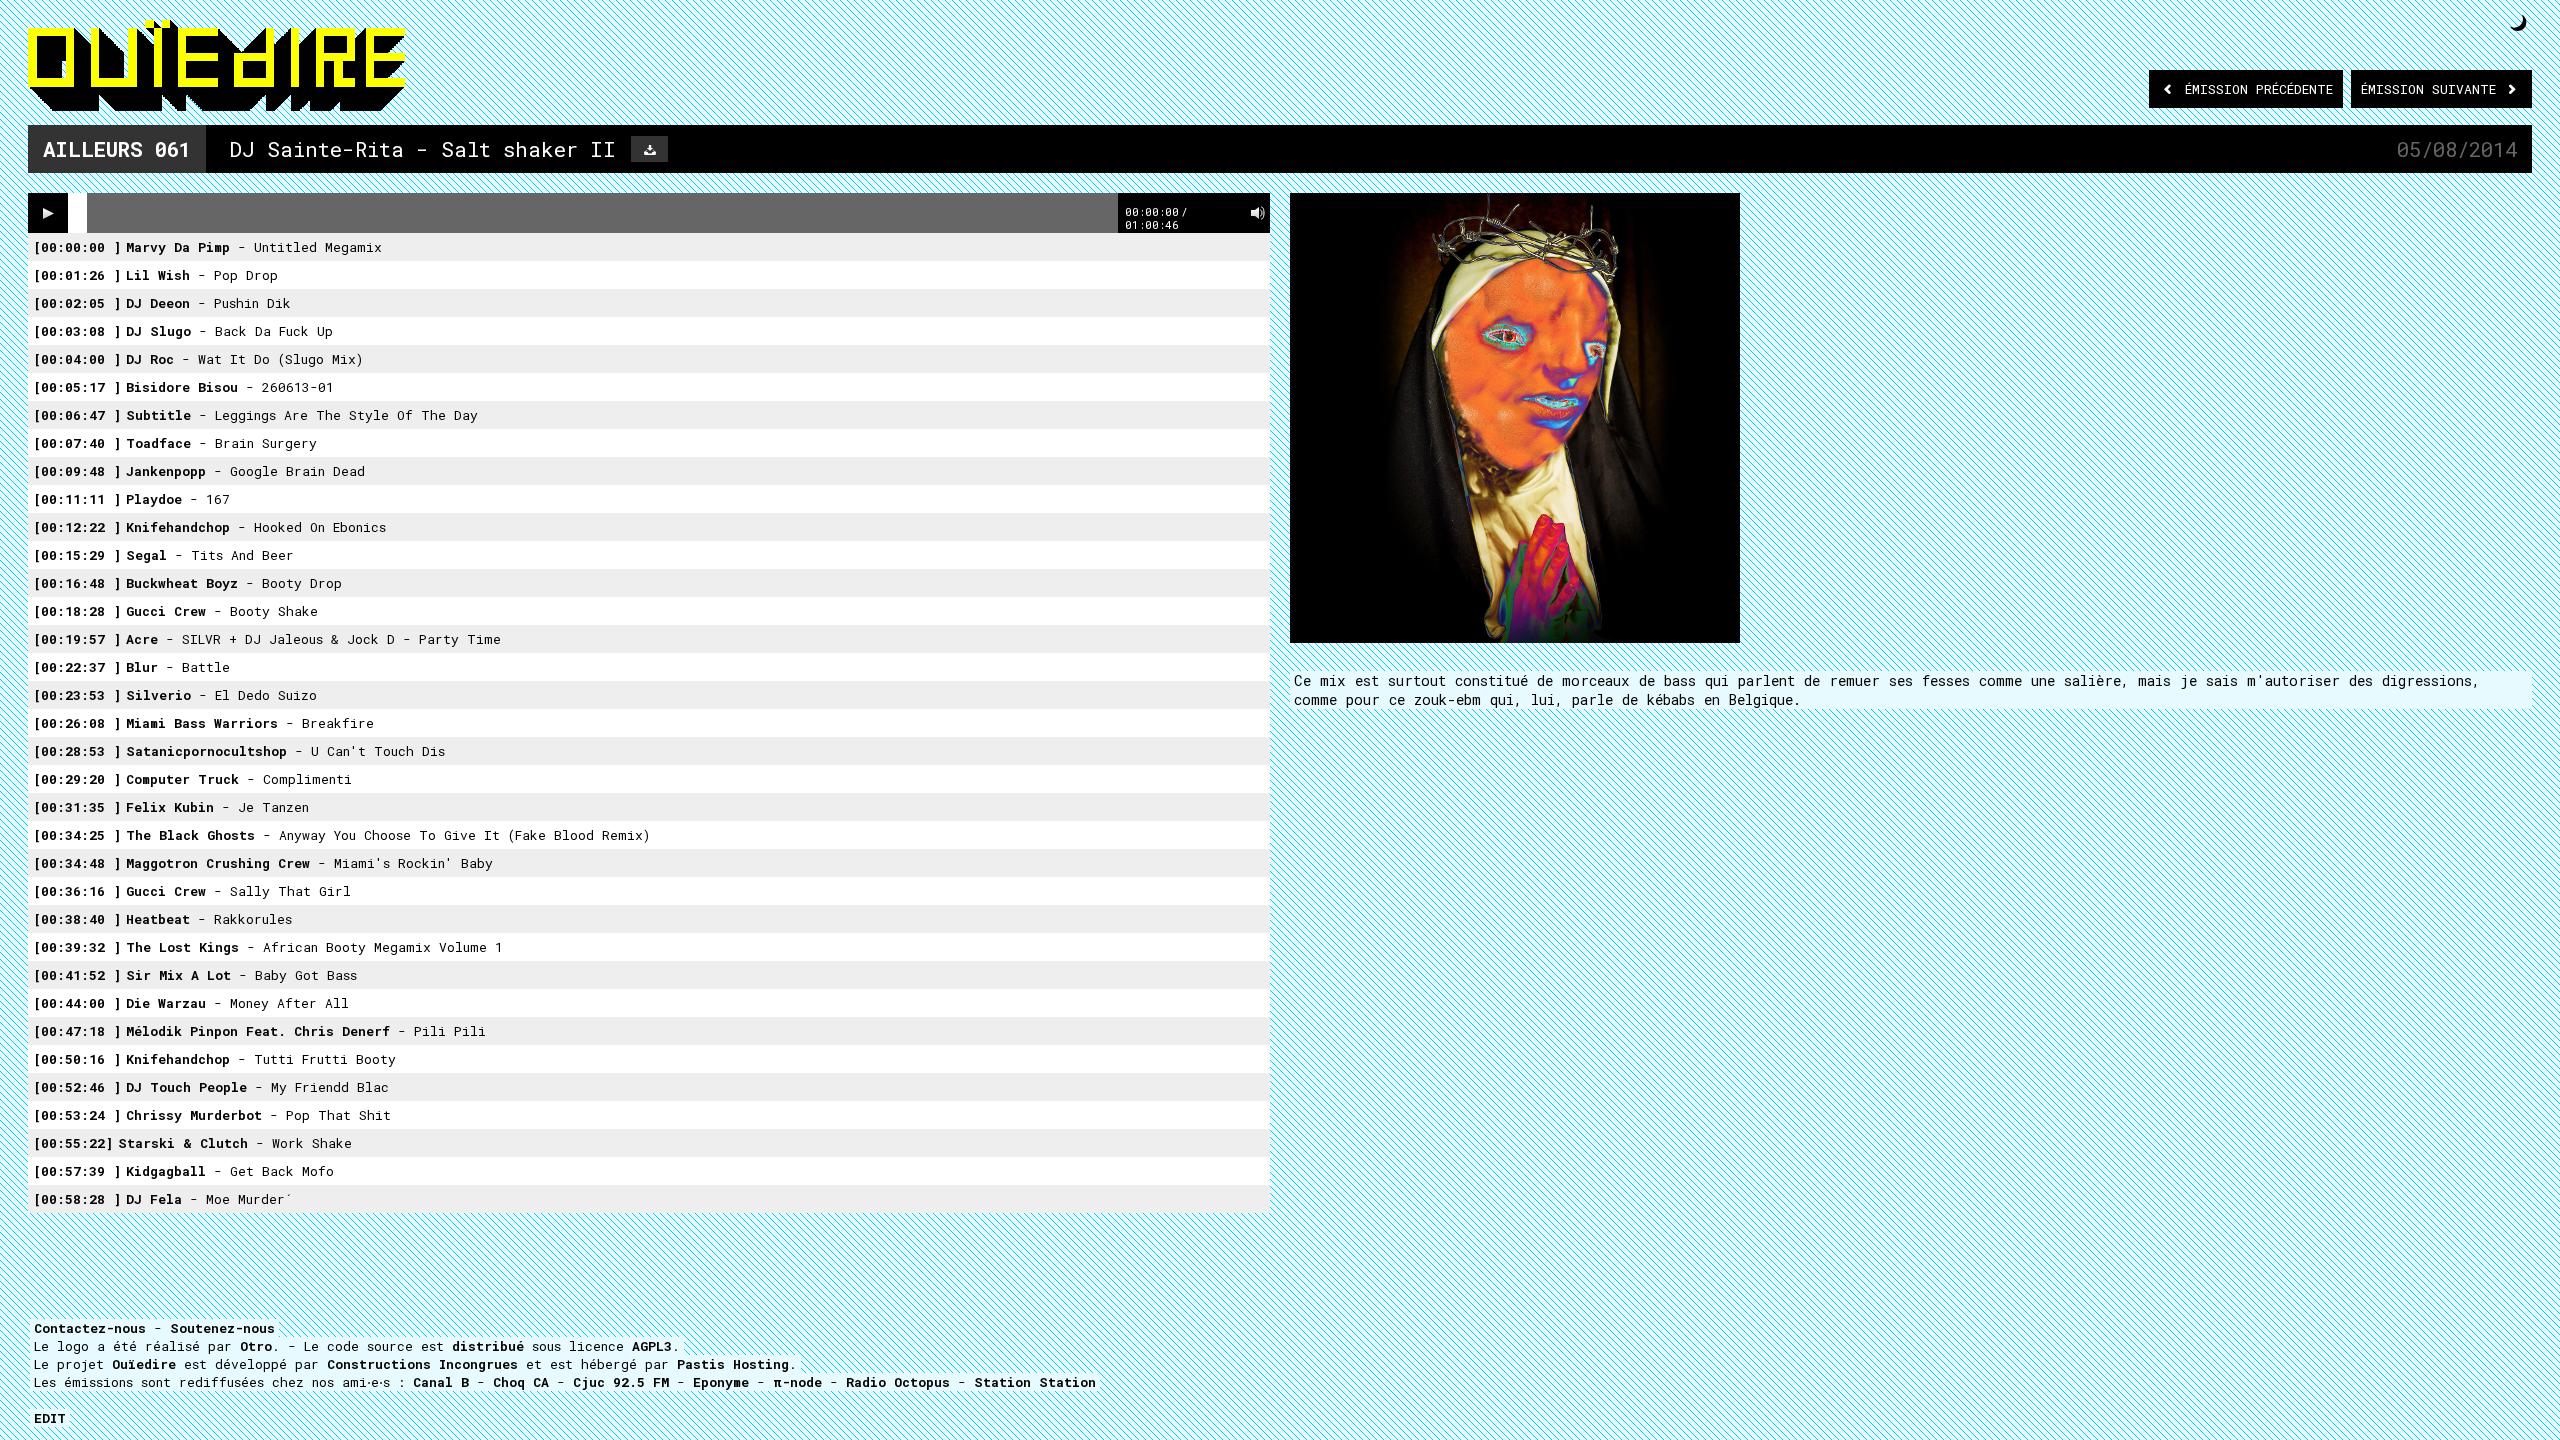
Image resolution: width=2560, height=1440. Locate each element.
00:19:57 (77, 639)
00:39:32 (77, 947)
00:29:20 (77, 779)
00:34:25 (77, 835)
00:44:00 (77, 1003)
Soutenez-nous (222, 1328)
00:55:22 (73, 1143)
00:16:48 (77, 583)
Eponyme (721, 1382)
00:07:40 (77, 443)
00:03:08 (77, 331)
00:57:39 (77, 1171)
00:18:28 (77, 611)
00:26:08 (77, 723)
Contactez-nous (90, 1328)
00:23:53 (77, 695)
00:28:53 (77, 751)
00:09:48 (77, 471)
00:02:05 (77, 303)
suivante (2432, 89)
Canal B (441, 1382)
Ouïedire (144, 1364)
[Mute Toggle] (1258, 213)
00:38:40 (77, 919)
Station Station (1035, 1382)
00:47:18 (77, 1031)
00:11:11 (77, 499)
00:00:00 (77, 247)
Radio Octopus (898, 1382)
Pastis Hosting (733, 1364)
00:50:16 (77, 1059)
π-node (797, 1382)
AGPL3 (652, 1346)
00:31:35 (77, 807)
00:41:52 (77, 975)
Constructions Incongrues (422, 1364)
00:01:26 (77, 275)
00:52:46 (77, 1087)
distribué (488, 1346)
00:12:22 (77, 527)
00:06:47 (77, 415)
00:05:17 (77, 387)
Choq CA (521, 1382)
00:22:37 (77, 667)
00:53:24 (77, 1115)
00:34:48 (77, 863)
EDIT (50, 1418)
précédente (2259, 89)
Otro (256, 1346)
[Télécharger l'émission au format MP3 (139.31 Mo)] (649, 149)
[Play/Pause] (48, 213)
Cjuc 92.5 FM (621, 1382)
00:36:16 (77, 891)
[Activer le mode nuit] (2518, 22)
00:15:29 (77, 555)
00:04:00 (77, 359)
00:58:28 (77, 1199)
